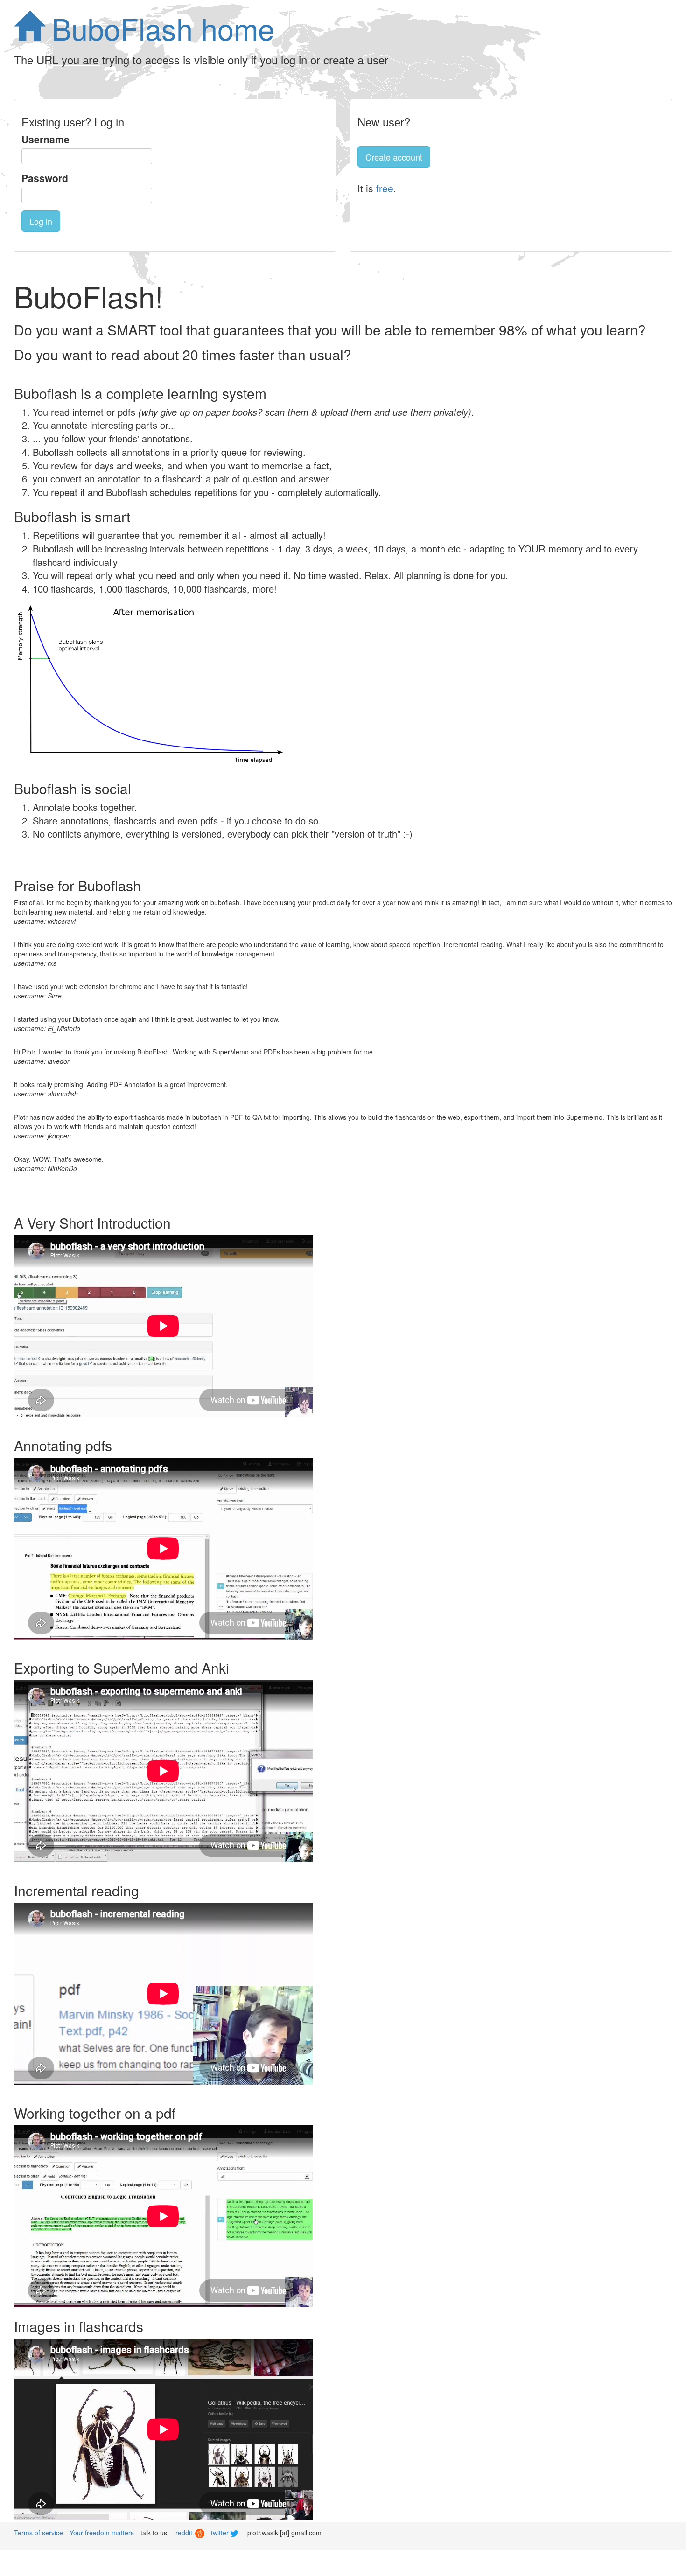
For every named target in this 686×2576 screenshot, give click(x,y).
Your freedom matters (102, 2533)
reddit (185, 2533)
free (385, 188)
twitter (221, 2533)
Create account (394, 157)
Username (45, 139)
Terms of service (38, 2533)
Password (45, 178)
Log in (41, 221)
